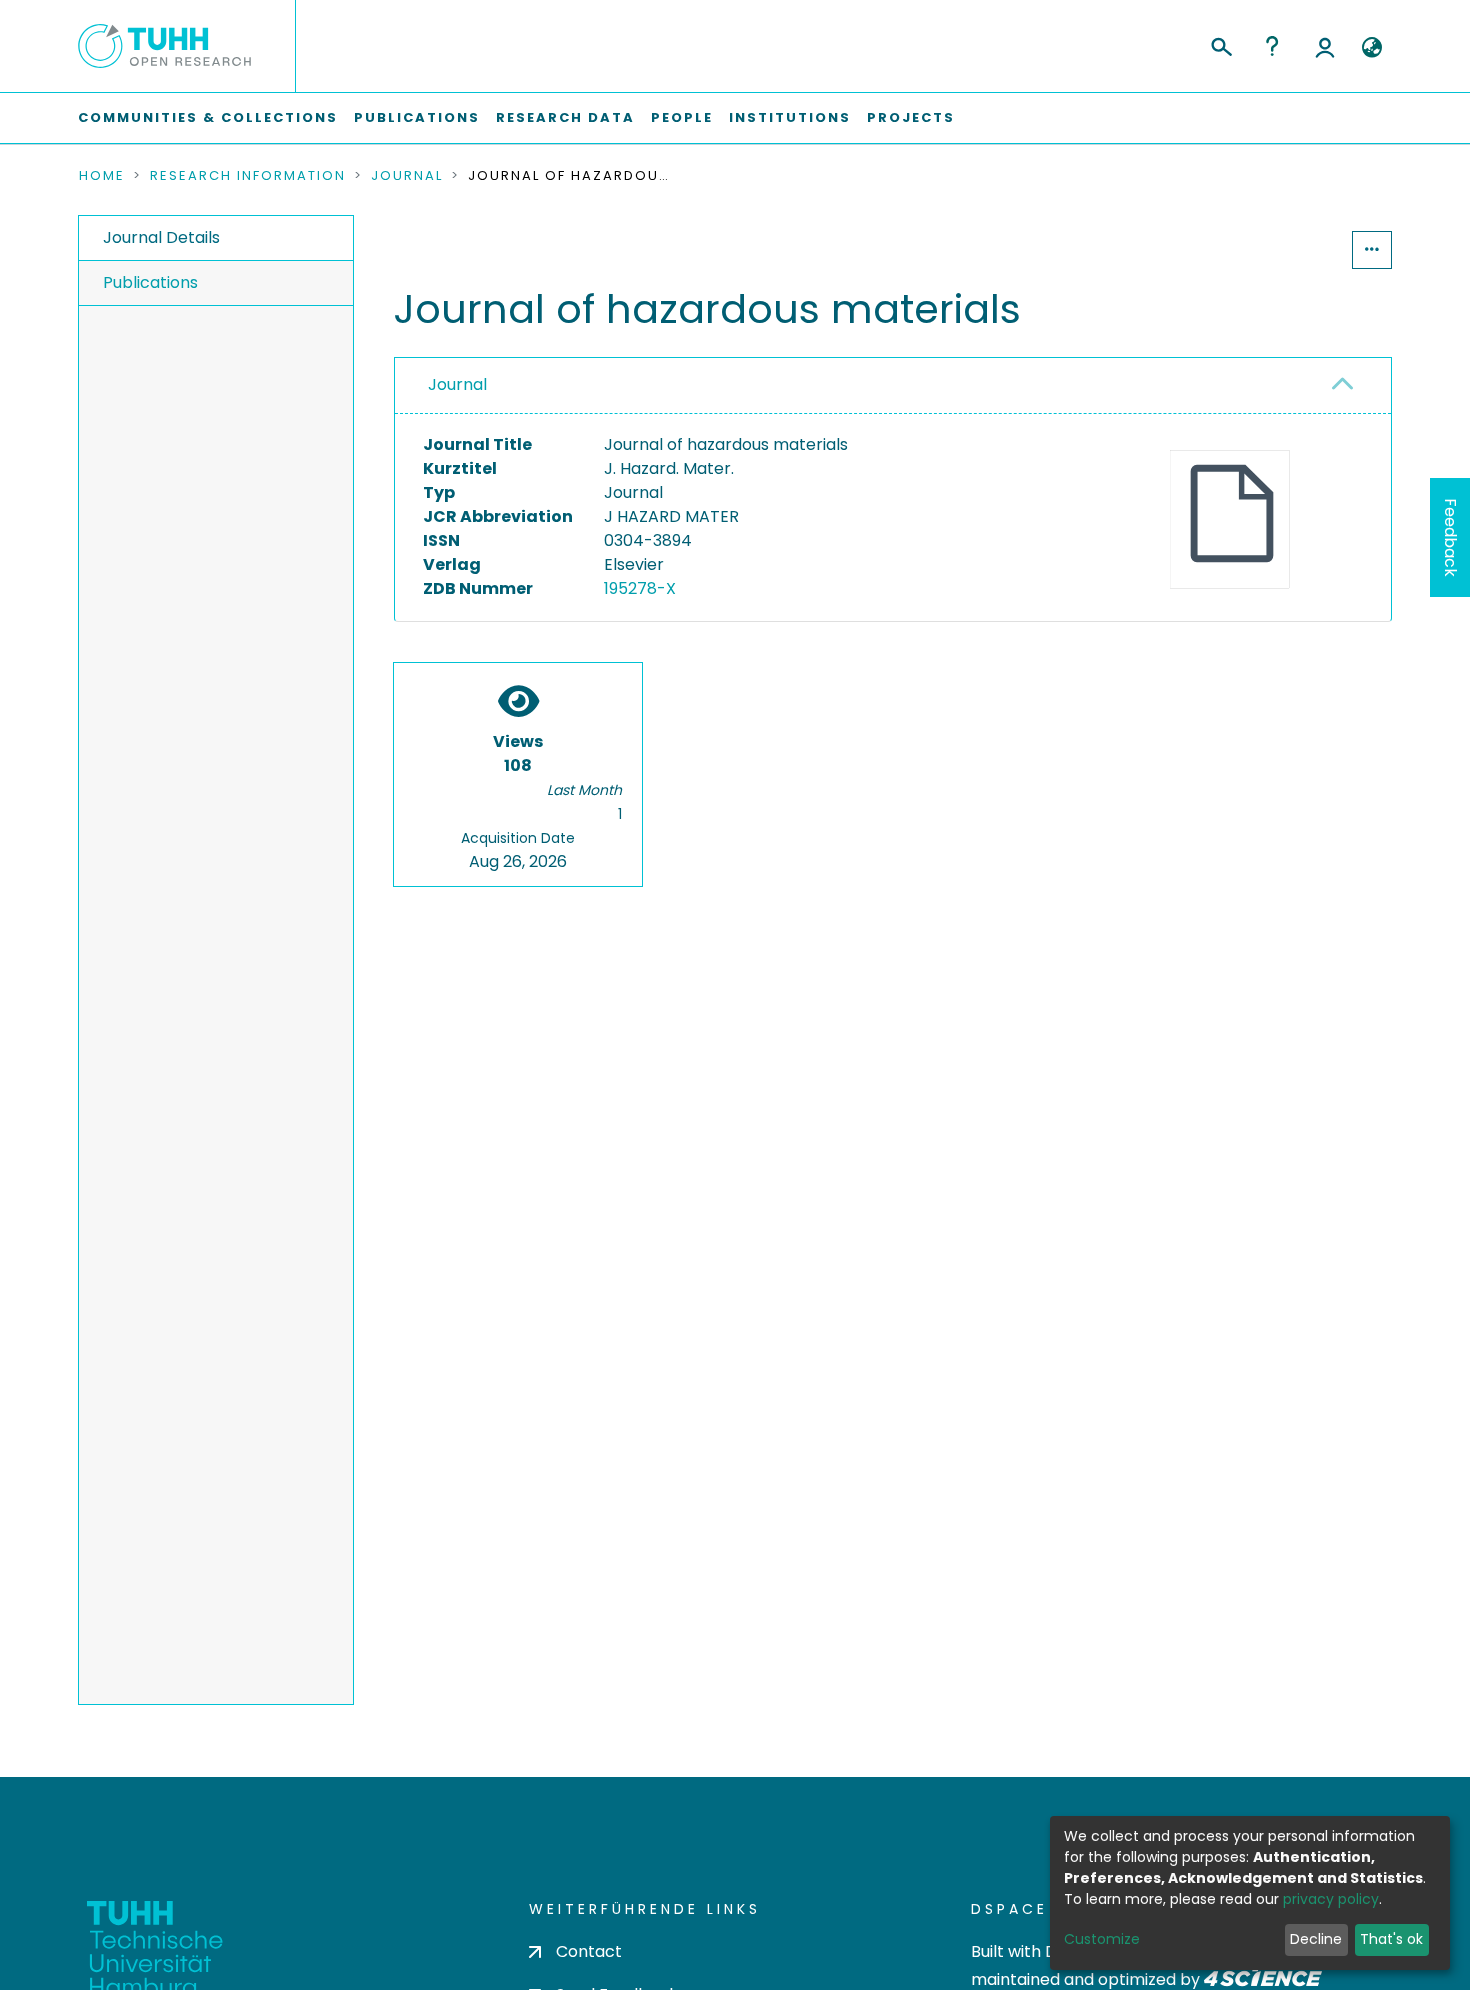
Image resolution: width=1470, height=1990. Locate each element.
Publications (417, 117)
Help (1272, 46)
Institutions (790, 117)
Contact (589, 1951)
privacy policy (1331, 1899)
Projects (911, 117)
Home (102, 176)
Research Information (248, 176)
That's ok (1391, 1939)
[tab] (893, 386)
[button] (1371, 48)
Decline (1316, 1939)
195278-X (640, 588)
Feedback (1450, 537)
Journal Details (161, 237)
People (682, 117)
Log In (1325, 46)
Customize (1102, 1939)
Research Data (565, 117)
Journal (407, 176)
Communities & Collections (208, 117)
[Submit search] (1220, 44)
